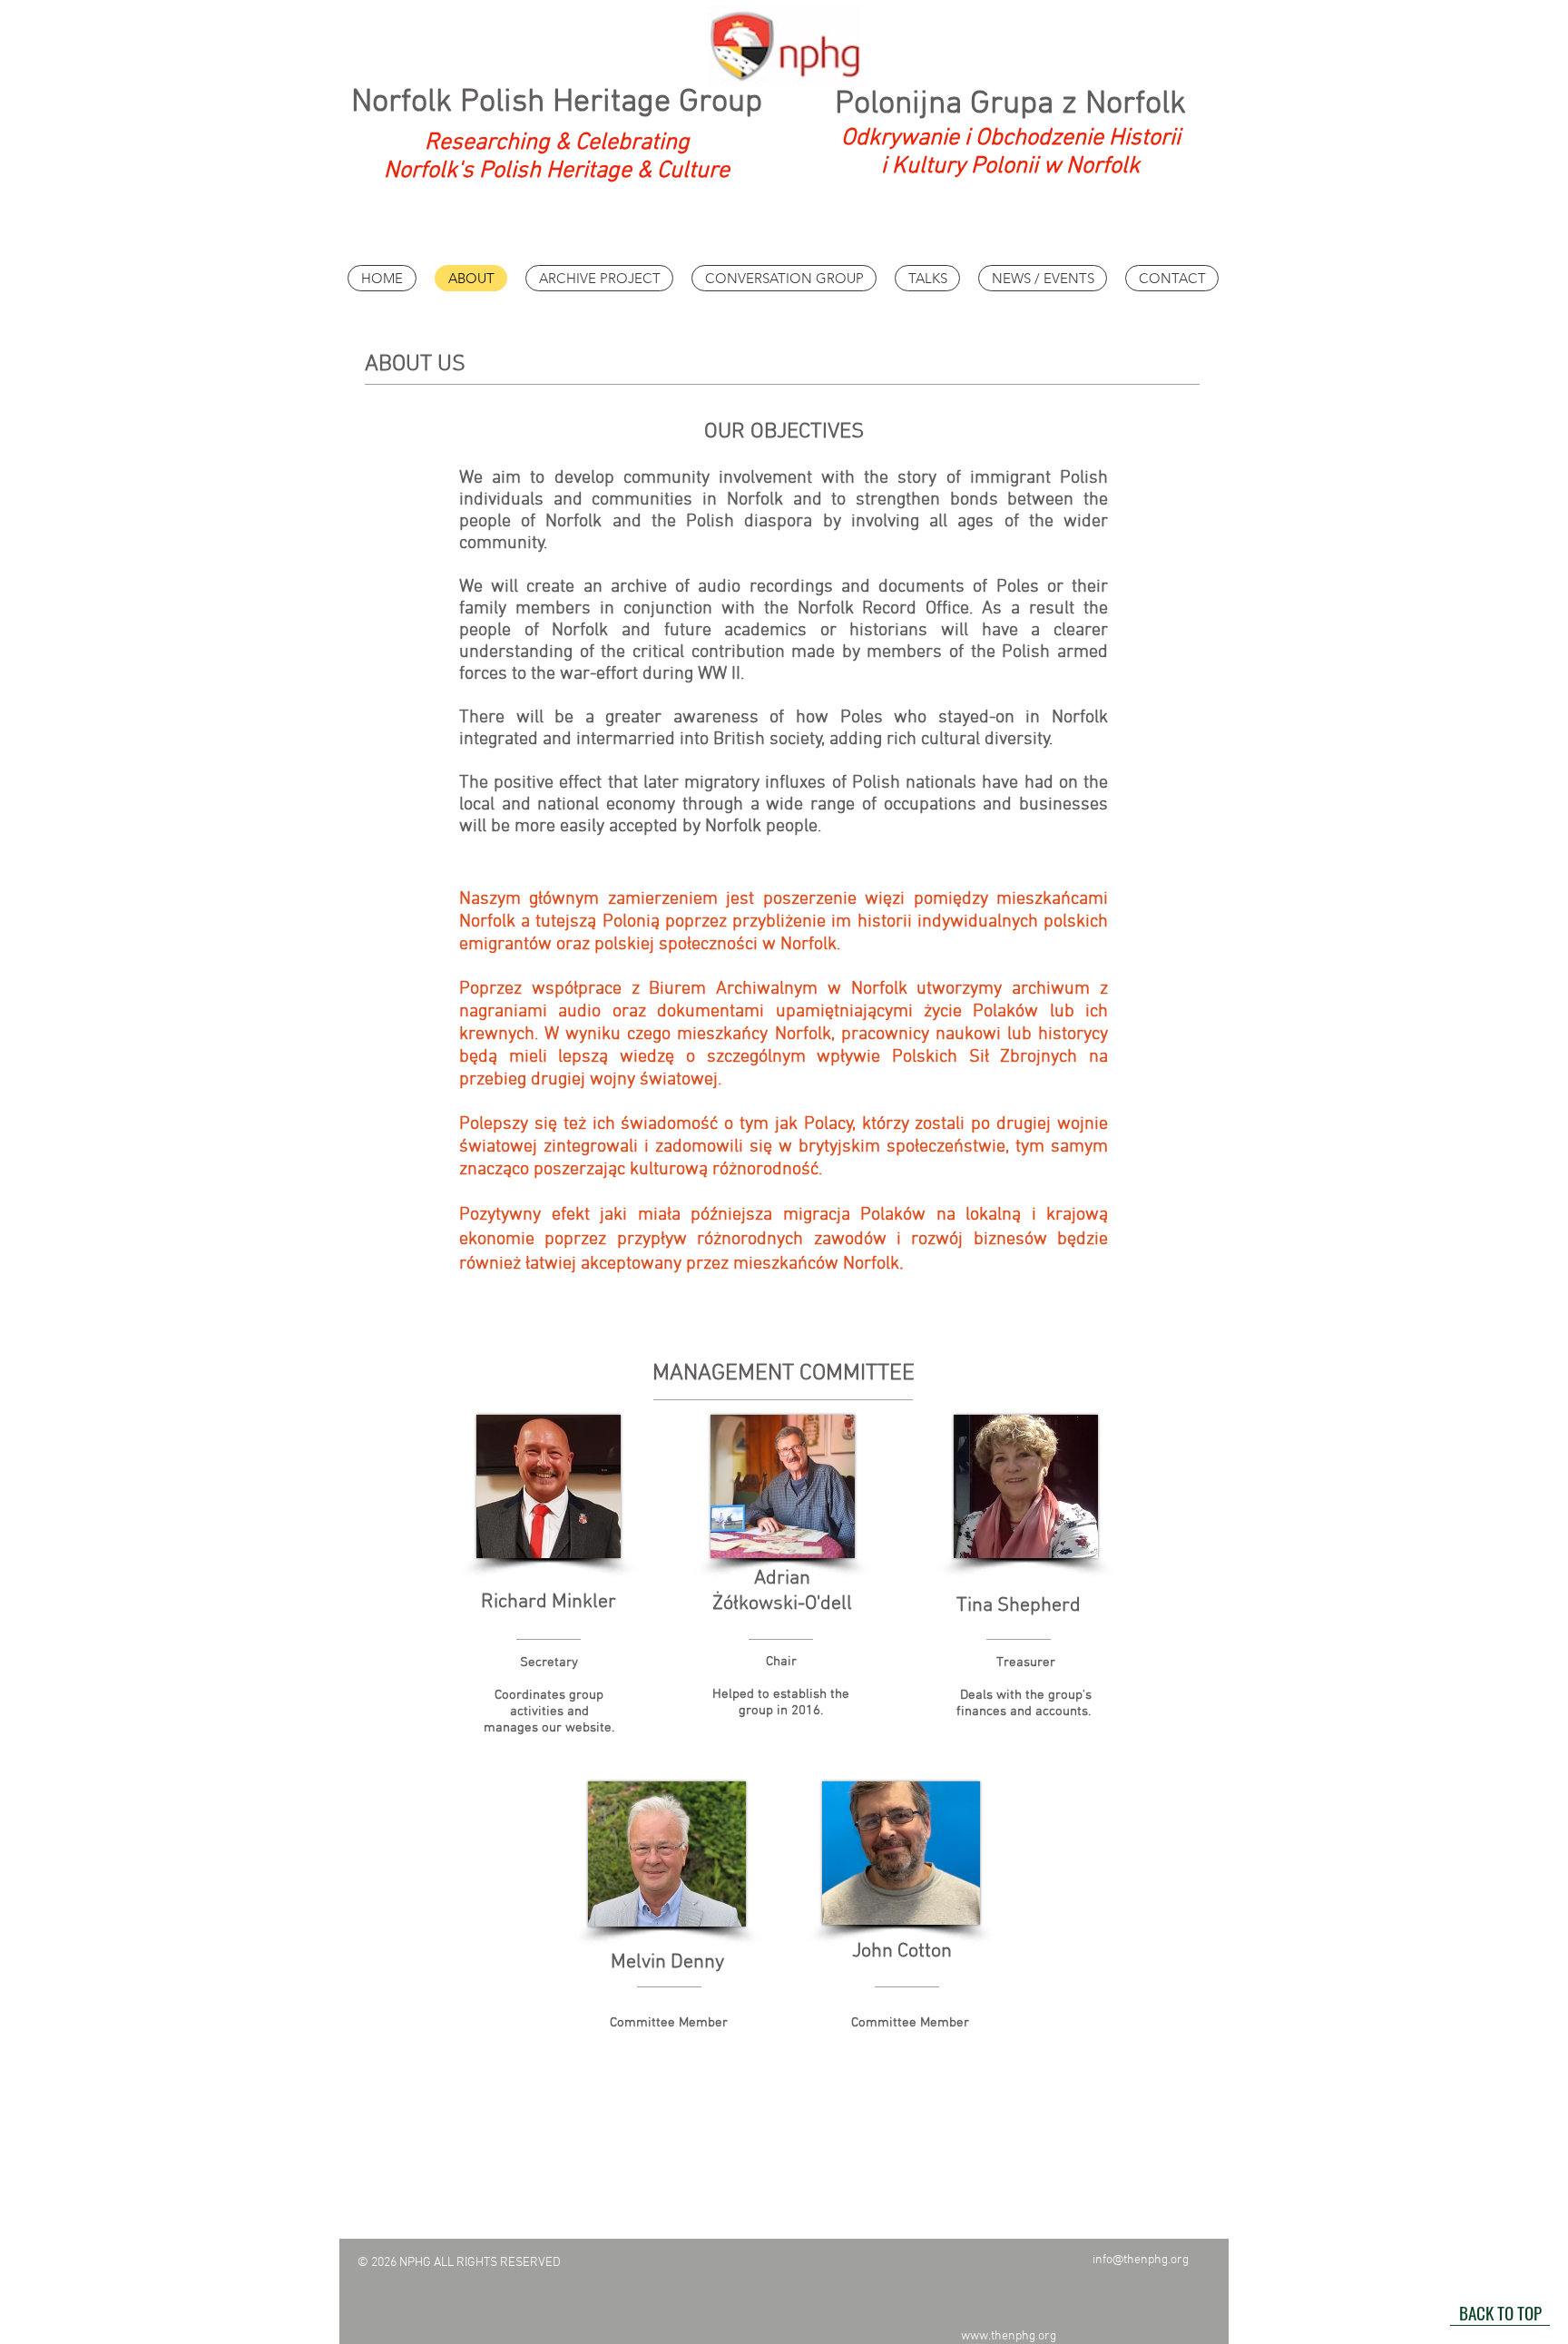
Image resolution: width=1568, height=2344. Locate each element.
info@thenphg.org (1141, 2260)
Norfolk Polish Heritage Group (557, 103)
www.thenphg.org (1009, 2336)
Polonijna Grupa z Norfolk (1010, 104)
